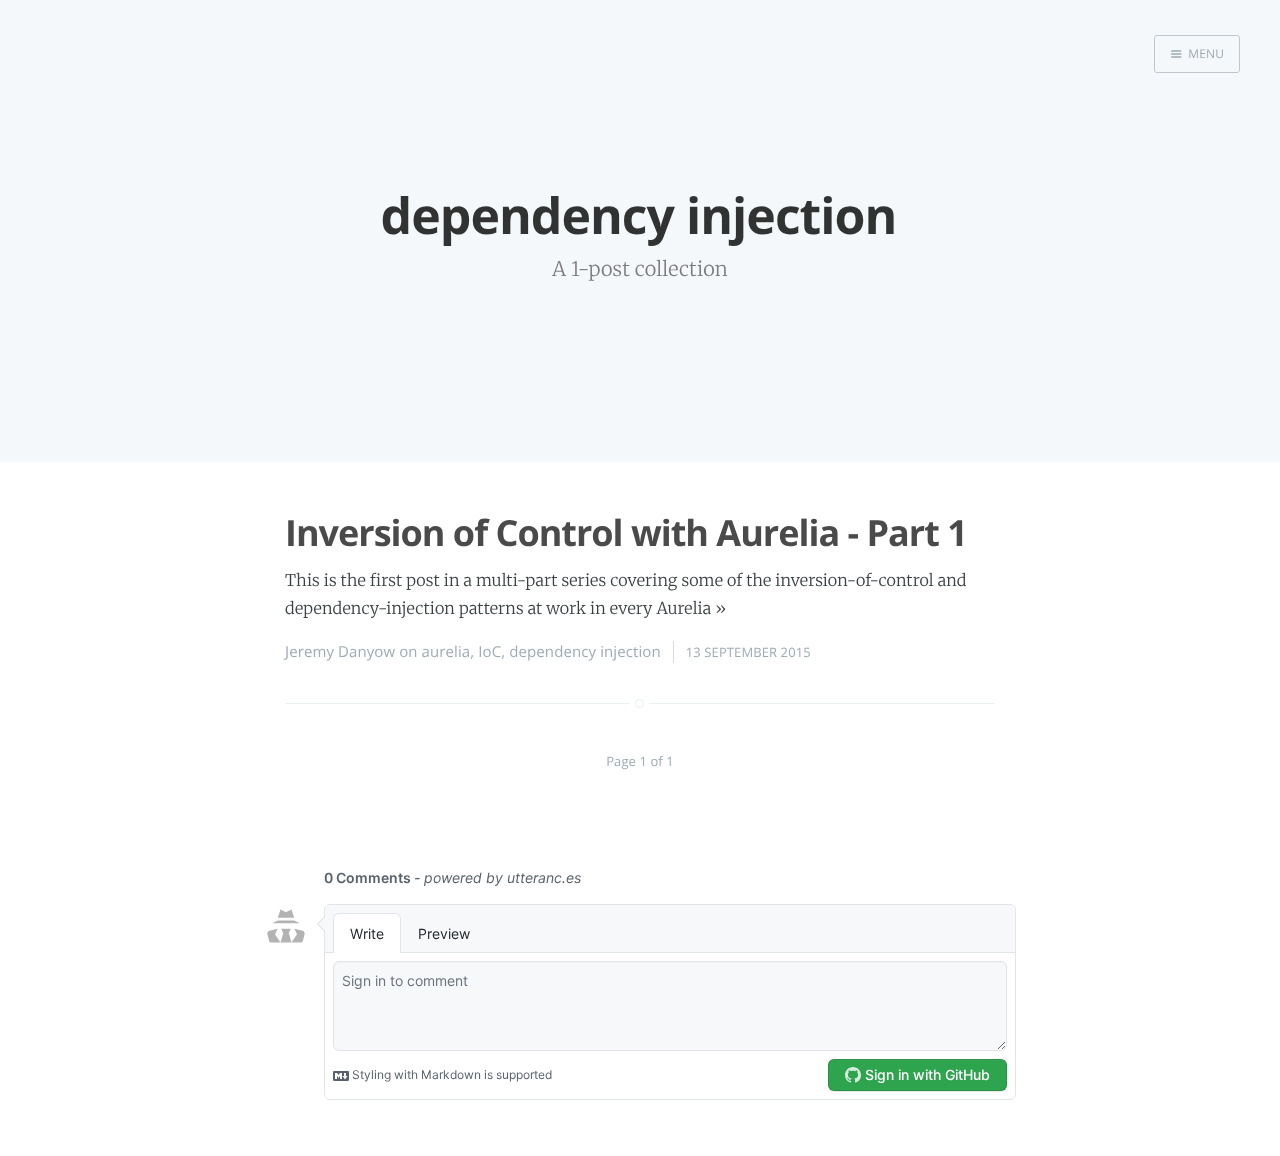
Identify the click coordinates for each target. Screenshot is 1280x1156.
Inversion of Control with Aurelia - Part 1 (626, 532)
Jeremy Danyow (340, 652)
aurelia (446, 652)
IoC (489, 652)
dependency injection (585, 652)
